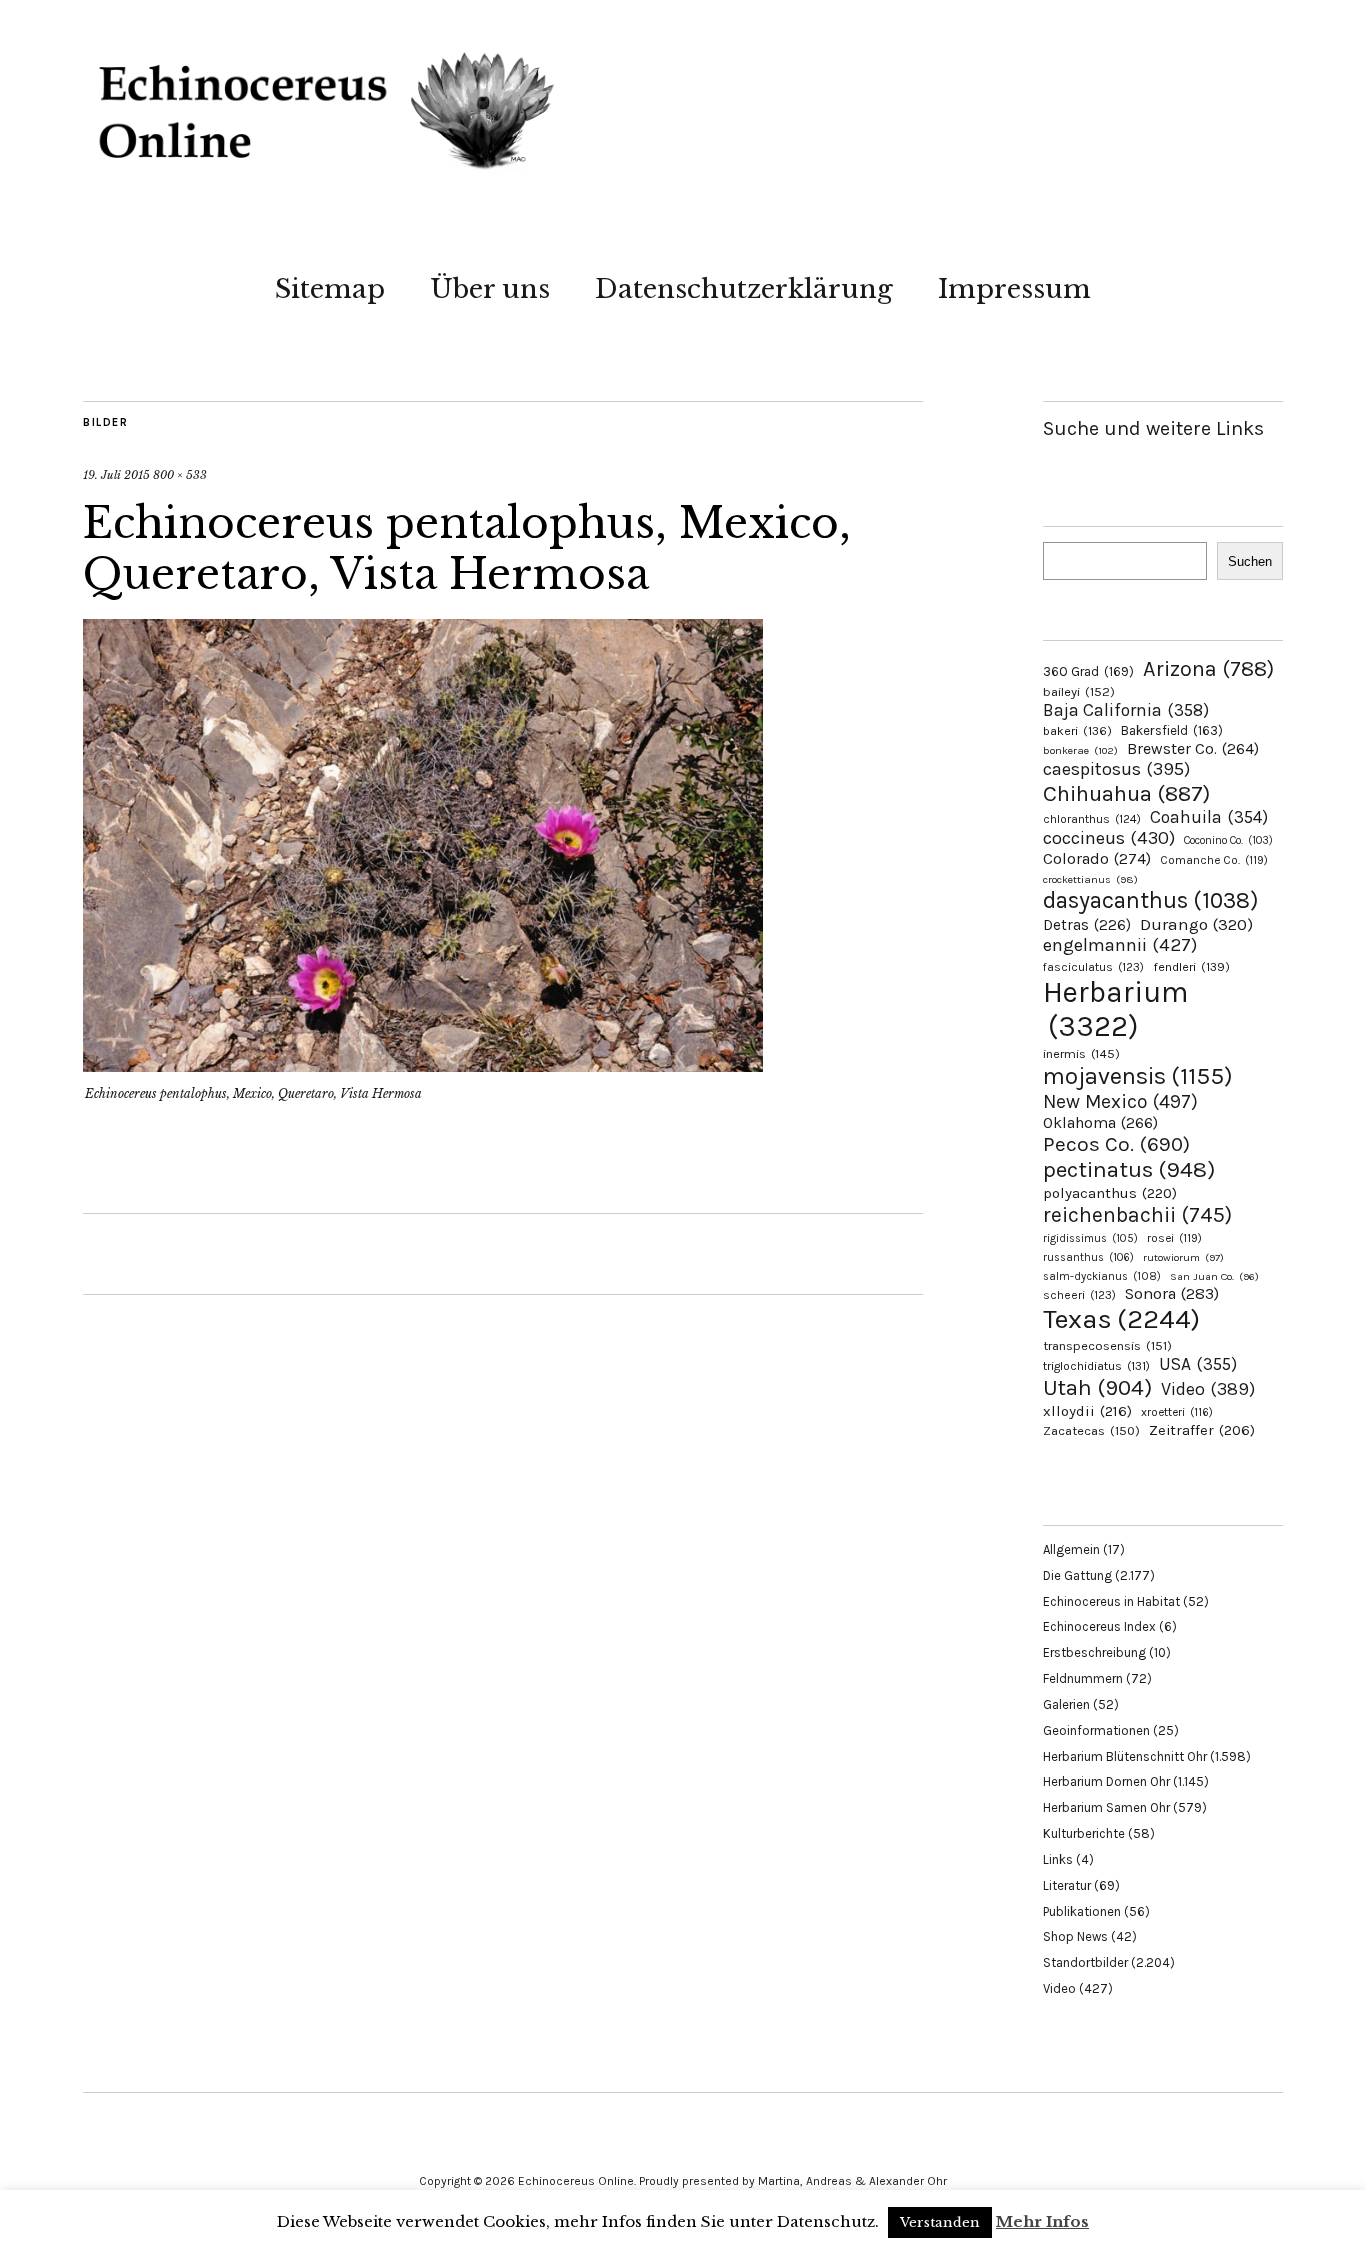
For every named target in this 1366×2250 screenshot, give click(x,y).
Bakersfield (1172, 730)
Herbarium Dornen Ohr (1106, 1781)
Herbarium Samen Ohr (1106, 1807)
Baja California (1126, 710)
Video (1208, 1389)
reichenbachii (1137, 1214)
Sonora (1172, 1293)
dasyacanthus (1151, 900)
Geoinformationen (1096, 1730)
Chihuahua (1126, 793)
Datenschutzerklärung (744, 289)
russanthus (1088, 1257)
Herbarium (1115, 1009)
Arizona (1208, 668)
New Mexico (1120, 1101)
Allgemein (1071, 1549)
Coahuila (1209, 817)
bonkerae (1080, 750)
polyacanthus (1110, 1193)
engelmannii (1120, 945)
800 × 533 (180, 475)
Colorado (1097, 858)
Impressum (1014, 289)
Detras (1087, 925)
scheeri (1079, 1295)
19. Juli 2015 (116, 475)
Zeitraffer (1202, 1430)
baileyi (1079, 691)
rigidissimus (1090, 1238)
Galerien (1066, 1704)
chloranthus (1092, 819)
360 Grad (1088, 671)
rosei (1174, 1238)
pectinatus (1129, 1169)
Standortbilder (1085, 1962)
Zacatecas (1091, 1430)
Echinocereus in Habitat (1111, 1601)
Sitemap (330, 289)
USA (1198, 1364)
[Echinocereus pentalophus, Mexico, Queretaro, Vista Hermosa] (423, 1066)
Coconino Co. (1228, 840)
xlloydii (1087, 1411)
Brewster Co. (1193, 748)
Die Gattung (1077, 1575)
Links (1058, 1859)
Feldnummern (1083, 1678)
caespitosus (1116, 769)
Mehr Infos (1042, 2221)
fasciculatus (1093, 967)
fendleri (1191, 966)
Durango (1196, 924)
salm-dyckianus (1102, 1276)
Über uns (490, 289)
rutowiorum (1183, 1257)
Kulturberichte (1084, 1833)
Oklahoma (1100, 1122)
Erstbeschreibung (1094, 1652)
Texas (1121, 1319)
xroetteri (1177, 1412)
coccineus (1109, 838)
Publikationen (1082, 1911)
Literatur (1067, 1885)
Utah (1097, 1387)
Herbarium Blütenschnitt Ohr (1125, 1756)
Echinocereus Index (1099, 1626)
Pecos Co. (1116, 1144)
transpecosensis (1107, 1345)
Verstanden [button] (940, 2222)
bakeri (1077, 731)
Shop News (1075, 1936)
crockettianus (1090, 879)
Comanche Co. (1214, 860)
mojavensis (1138, 1076)
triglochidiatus (1096, 1366)
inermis (1081, 1053)
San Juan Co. (1214, 1276)
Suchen (1250, 561)
